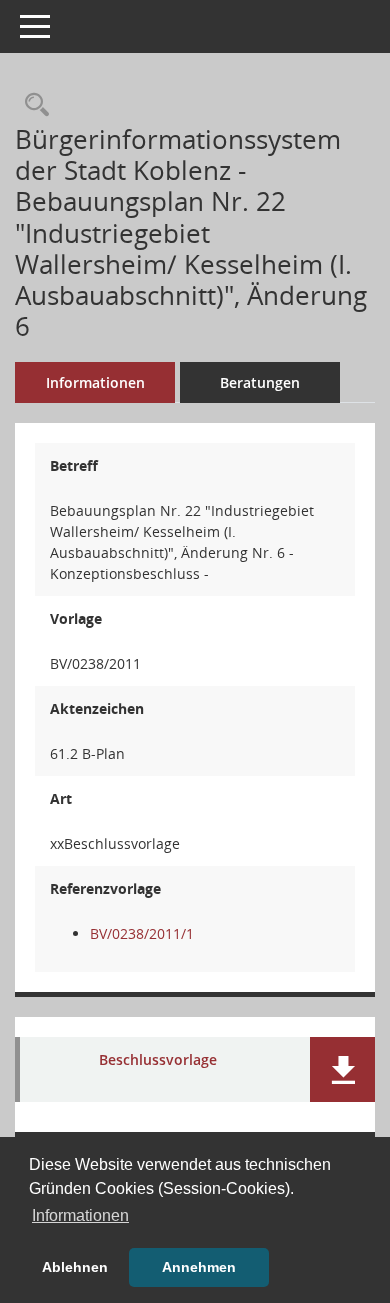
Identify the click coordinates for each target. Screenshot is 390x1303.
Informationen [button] (80, 1215)
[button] (342, 1069)
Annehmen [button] (199, 1267)
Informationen (95, 382)
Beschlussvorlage (158, 1060)
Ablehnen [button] (75, 1267)
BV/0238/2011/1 (142, 933)
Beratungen (260, 382)
